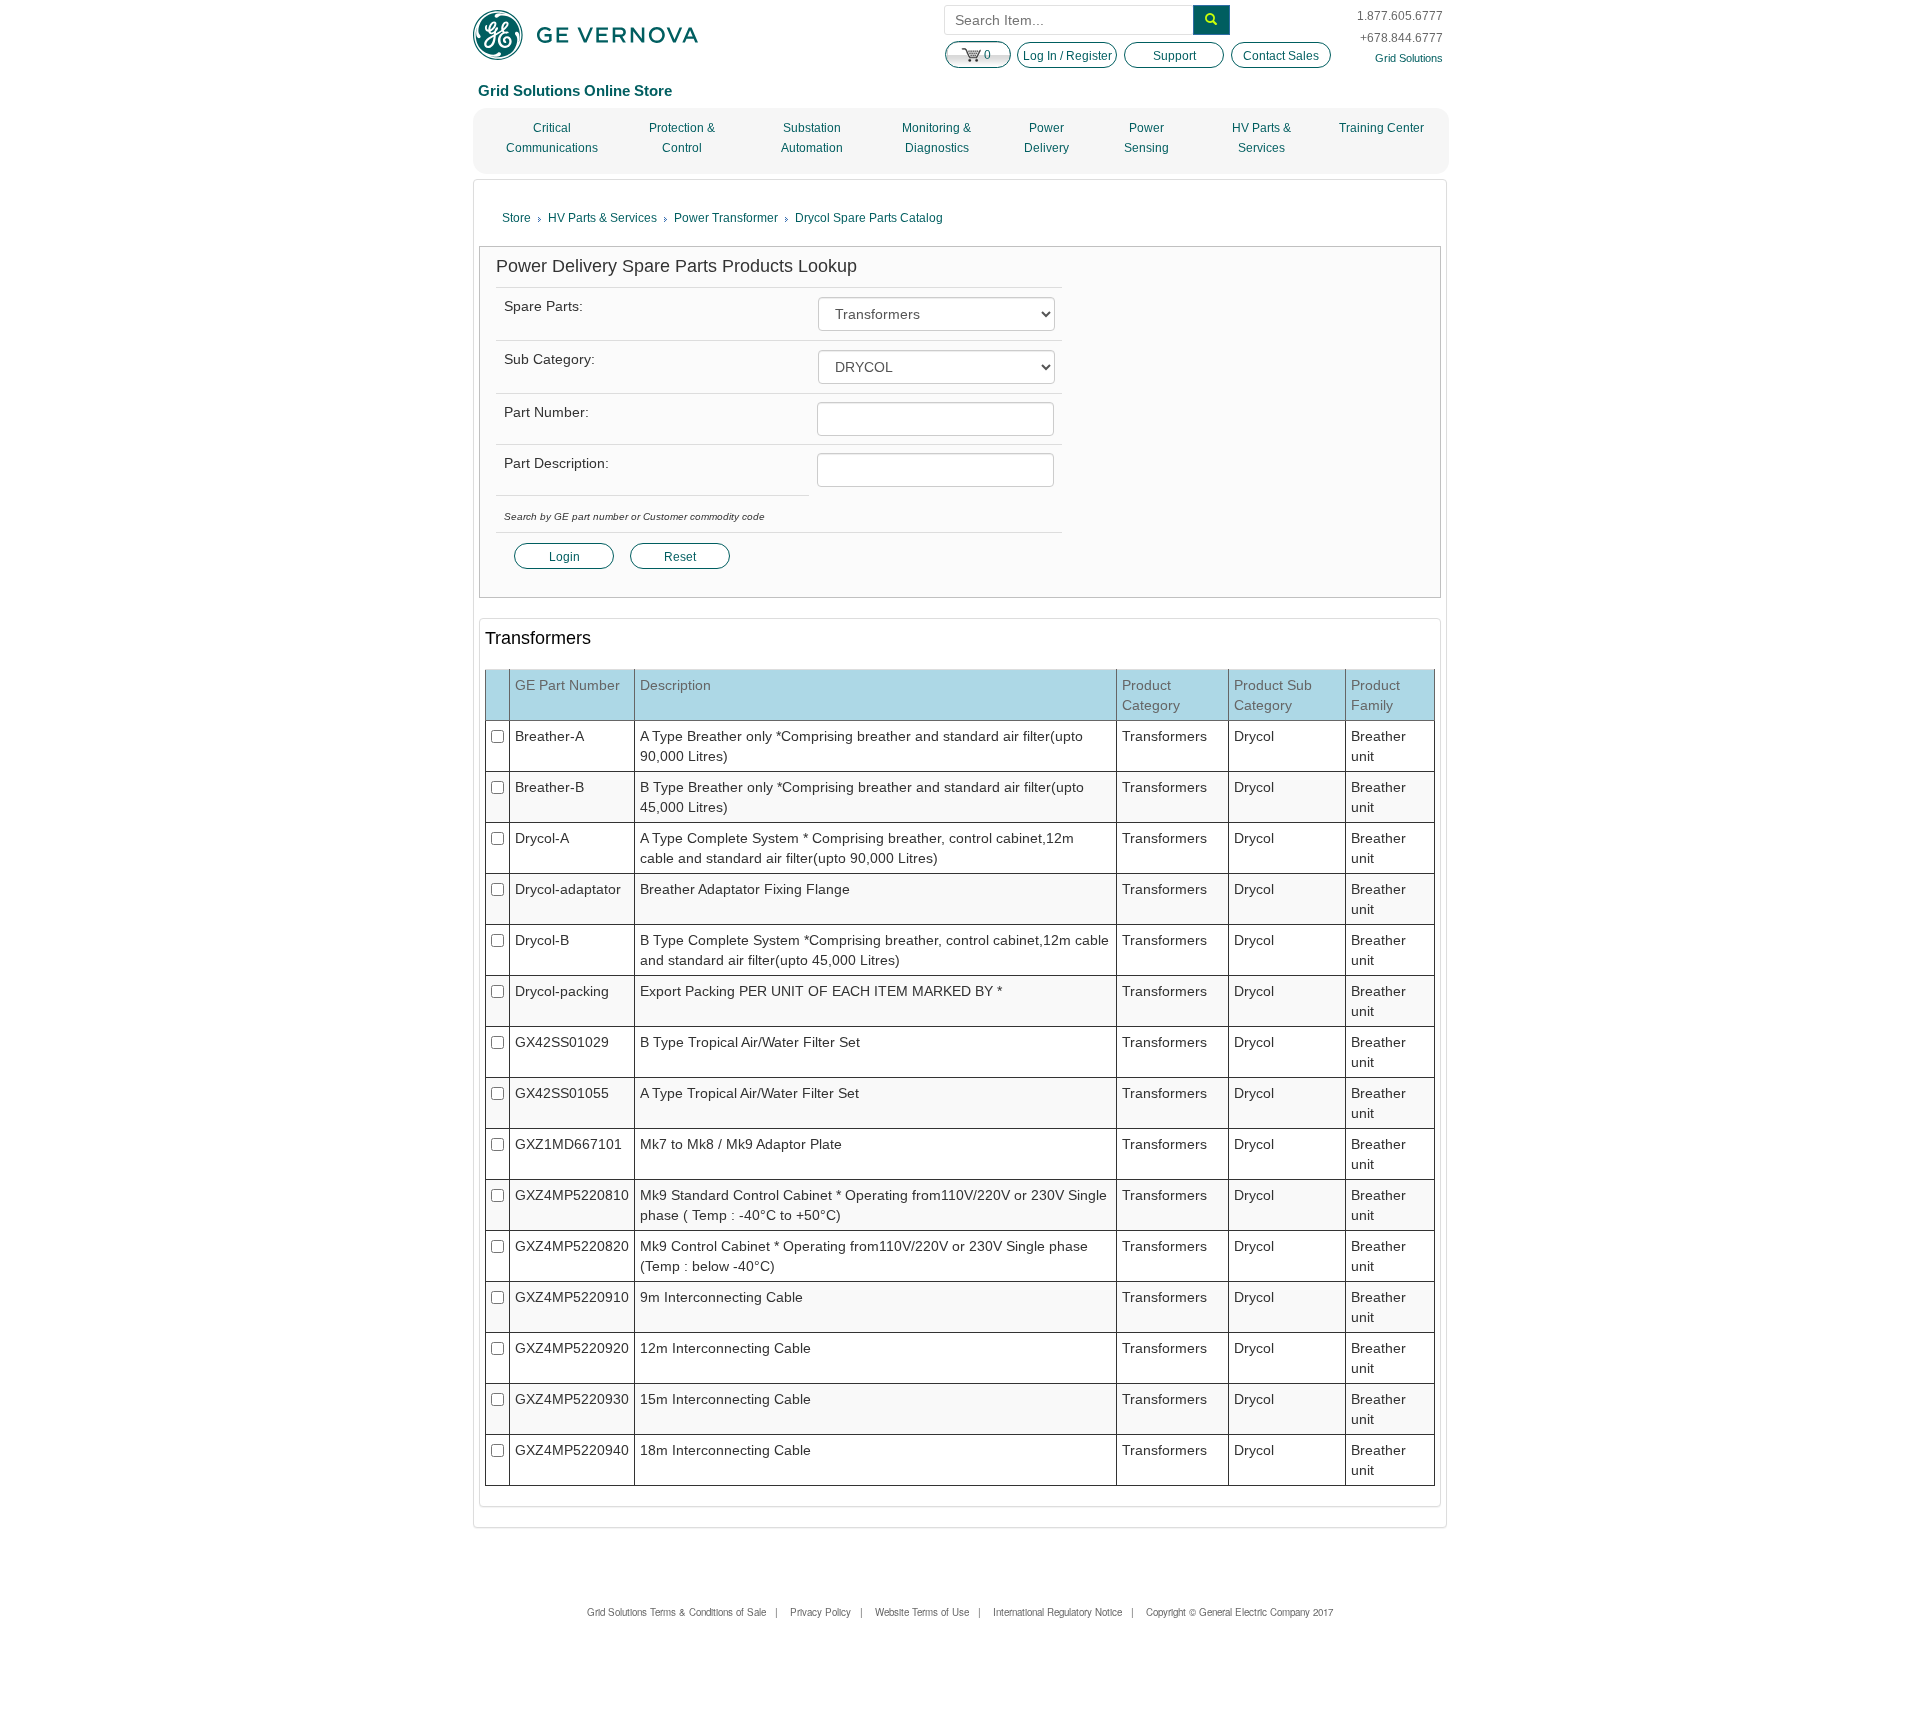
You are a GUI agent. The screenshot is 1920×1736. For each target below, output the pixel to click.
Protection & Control (682, 138)
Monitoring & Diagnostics (936, 138)
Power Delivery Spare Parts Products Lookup (676, 266)
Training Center (1381, 128)
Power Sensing (1146, 138)
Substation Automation (812, 138)
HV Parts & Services (1261, 138)
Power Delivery (1046, 138)
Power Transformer (726, 218)
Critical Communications (552, 138)
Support (1174, 56)
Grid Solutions (1409, 58)
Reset (680, 557)
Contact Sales (1281, 56)
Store (516, 218)
